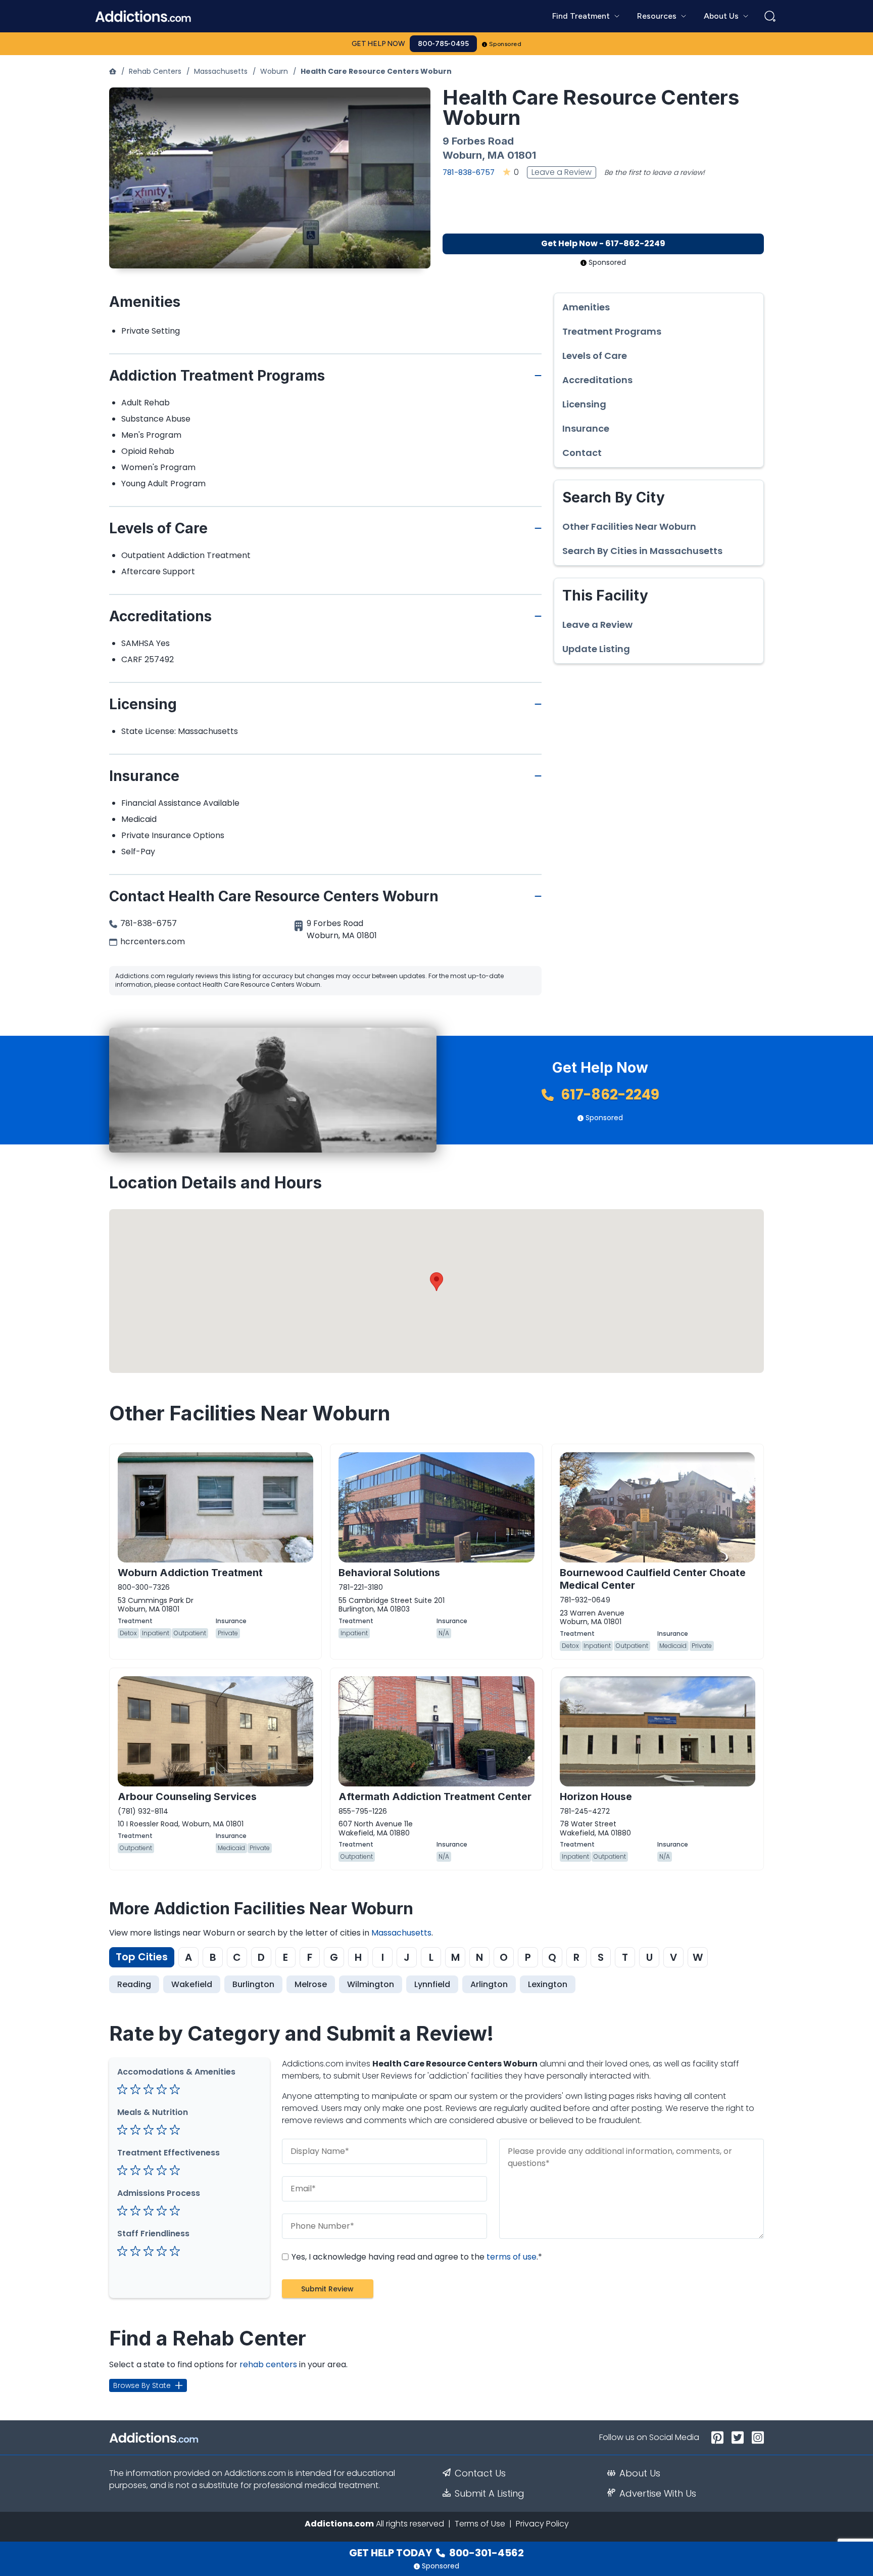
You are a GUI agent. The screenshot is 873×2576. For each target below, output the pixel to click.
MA (496, 155)
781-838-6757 (469, 172)
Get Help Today (437, 2553)
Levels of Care (595, 356)
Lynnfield (432, 1984)
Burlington (253, 1984)
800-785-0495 (443, 44)
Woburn (274, 71)
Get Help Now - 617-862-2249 (603, 243)
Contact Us (480, 2473)
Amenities (586, 307)
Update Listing (596, 649)
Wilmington (371, 1984)
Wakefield (192, 1984)
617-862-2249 (609, 1095)
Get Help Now (378, 44)
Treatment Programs (612, 332)
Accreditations (597, 380)
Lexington (548, 1984)
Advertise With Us (658, 2494)
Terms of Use (480, 2524)
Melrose (311, 1984)
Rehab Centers (155, 71)
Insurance (586, 429)
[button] (437, 1282)
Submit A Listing (490, 2494)
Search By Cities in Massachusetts (642, 551)
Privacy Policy (542, 2524)
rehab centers (268, 2364)
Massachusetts (221, 71)
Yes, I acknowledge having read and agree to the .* (416, 2257)
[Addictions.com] (113, 71)
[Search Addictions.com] (770, 16)
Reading (134, 1984)
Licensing (584, 404)
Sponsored (505, 44)
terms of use (512, 2257)
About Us (640, 2473)
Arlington (489, 1984)
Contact (582, 453)
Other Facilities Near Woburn (629, 527)
